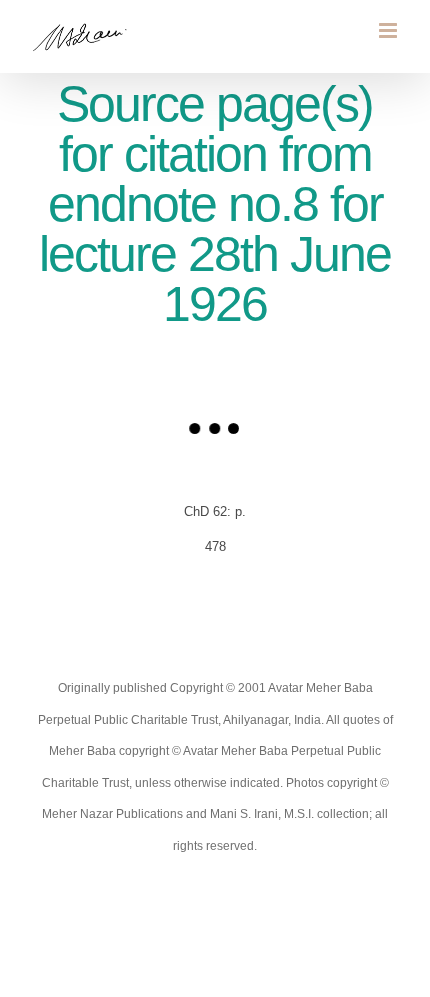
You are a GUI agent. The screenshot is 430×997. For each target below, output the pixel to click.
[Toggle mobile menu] (389, 30)
